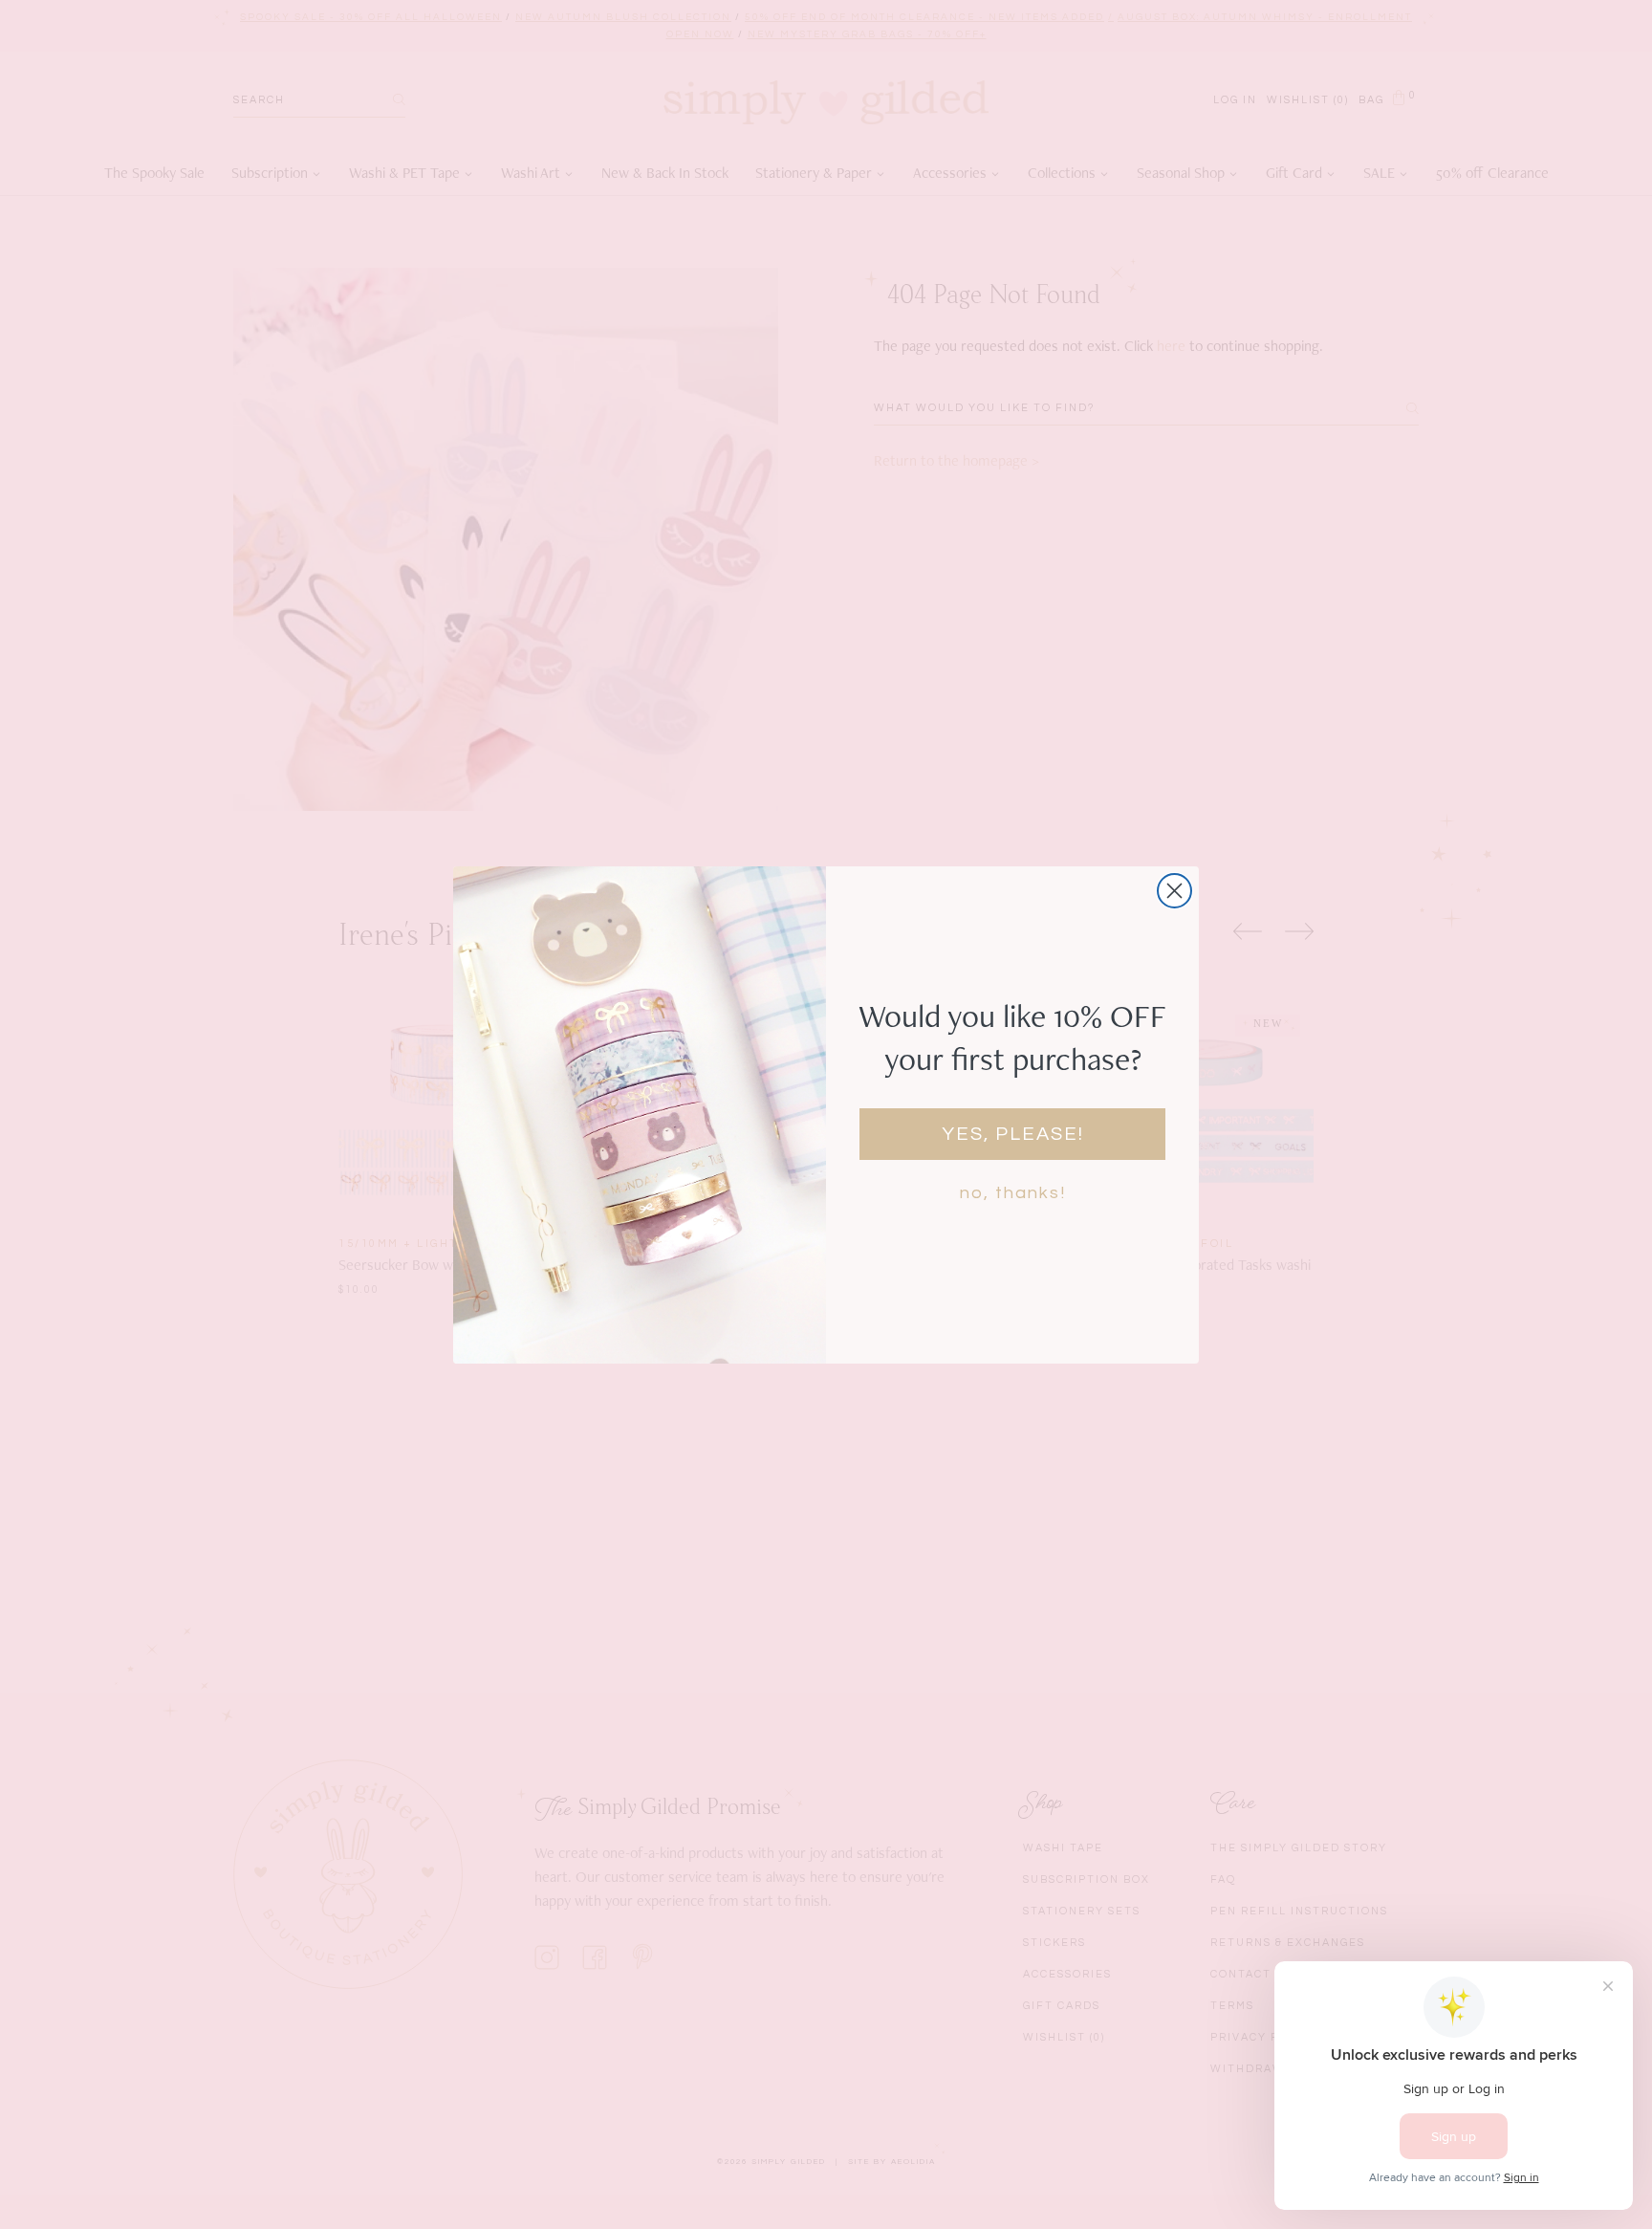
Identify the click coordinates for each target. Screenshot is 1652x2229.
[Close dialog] (1174, 891)
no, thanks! (1013, 1193)
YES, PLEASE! (1013, 1134)
